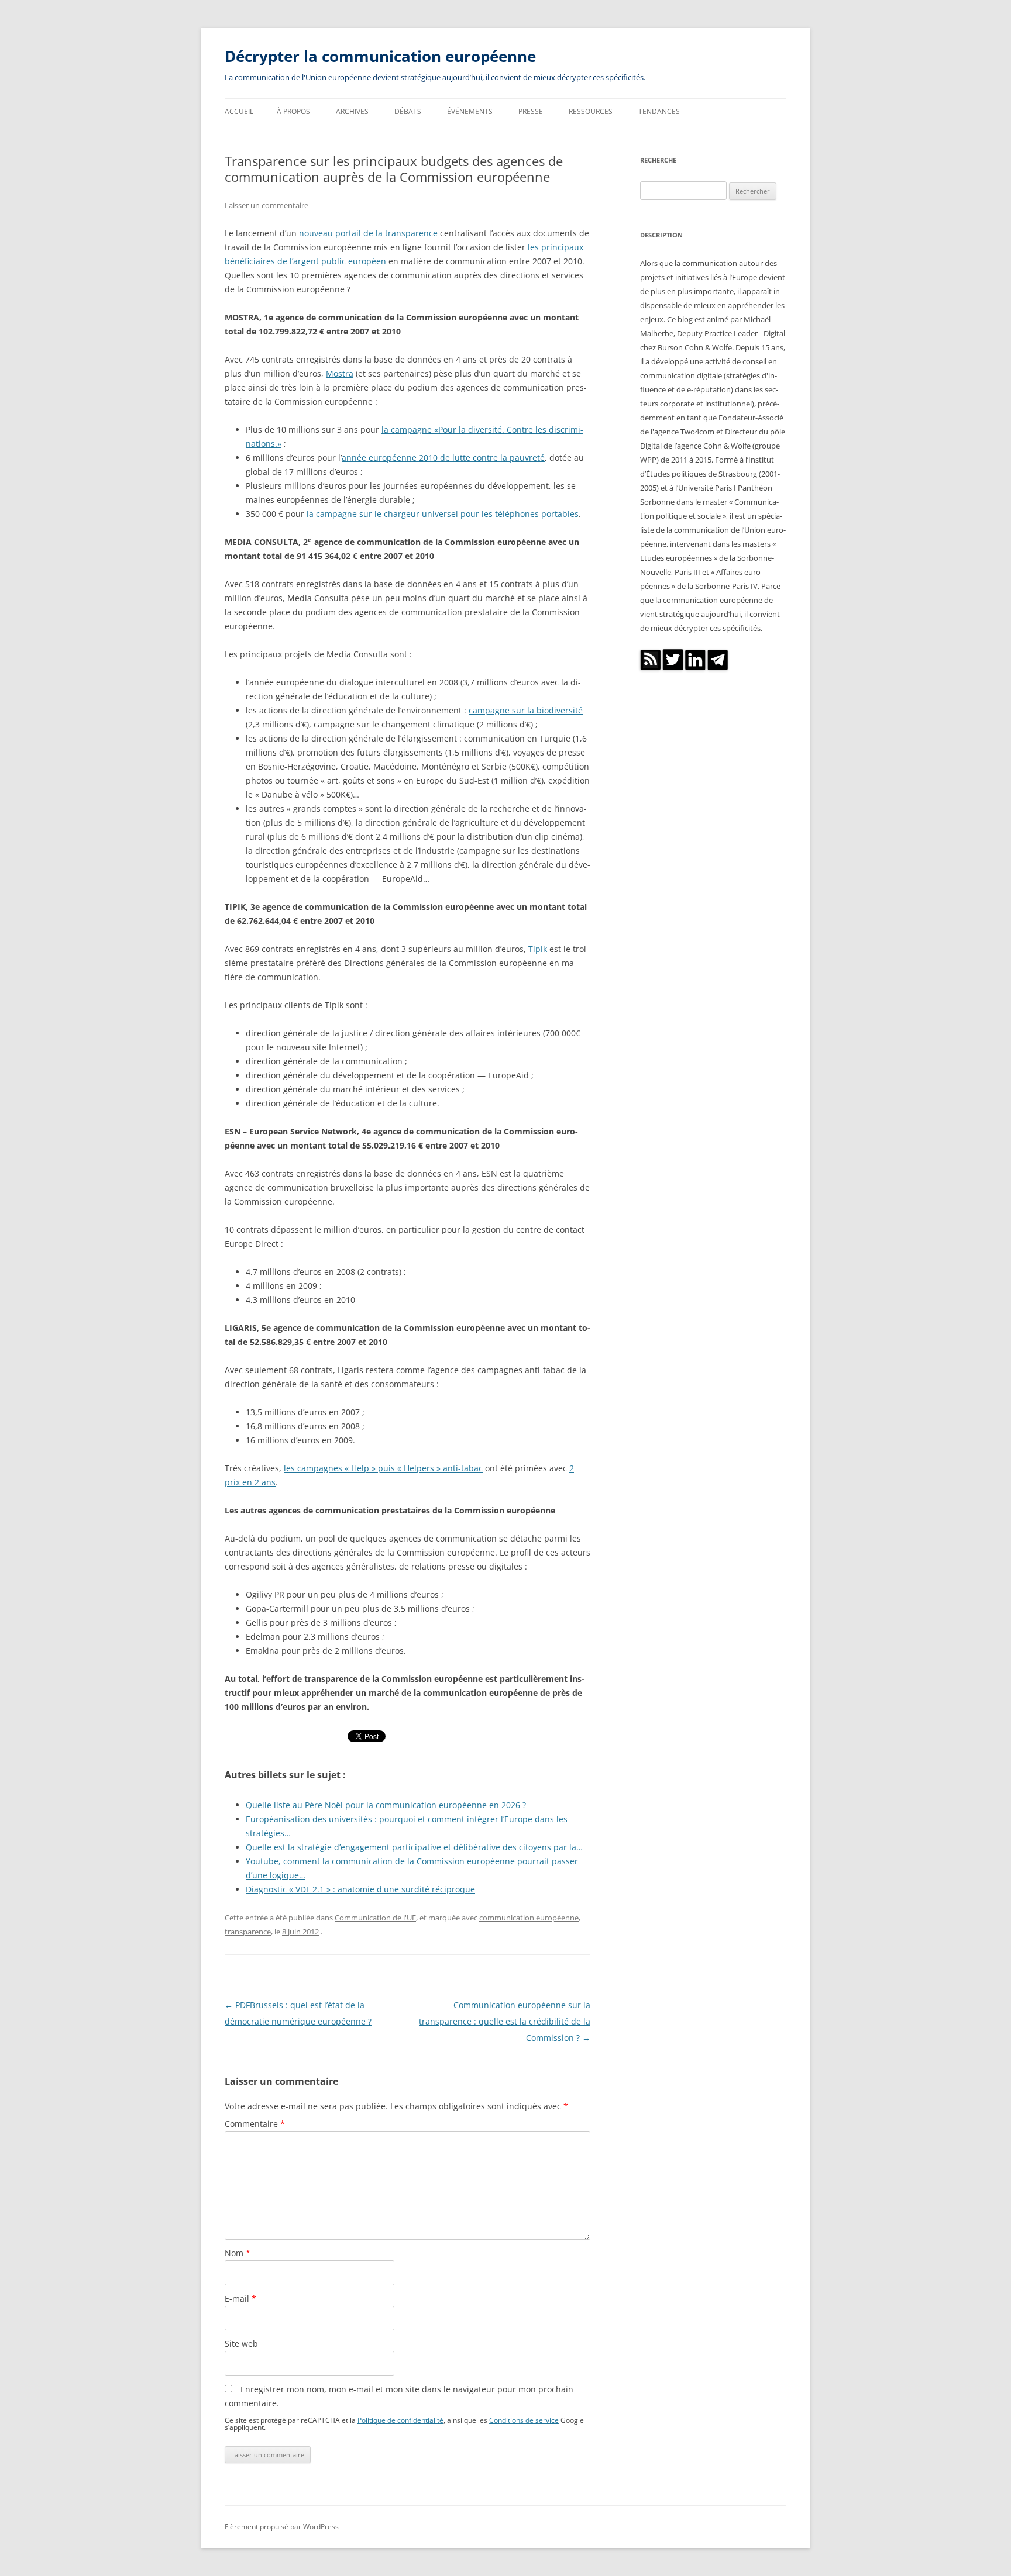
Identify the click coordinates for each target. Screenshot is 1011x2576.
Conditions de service (524, 2420)
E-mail (240, 2299)
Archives (352, 111)
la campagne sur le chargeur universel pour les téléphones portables (443, 514)
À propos (293, 111)
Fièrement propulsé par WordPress (282, 2527)
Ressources (591, 111)
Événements (470, 111)
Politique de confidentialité (400, 2420)
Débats (408, 111)
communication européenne (529, 1918)
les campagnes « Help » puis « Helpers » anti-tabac (383, 1468)
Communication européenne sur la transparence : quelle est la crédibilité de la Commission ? (505, 2021)
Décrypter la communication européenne (380, 56)
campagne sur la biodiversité (526, 710)
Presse (531, 111)
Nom (238, 2253)
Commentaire (255, 2124)
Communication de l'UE (375, 1918)
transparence (248, 1932)
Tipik (538, 949)
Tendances (659, 111)
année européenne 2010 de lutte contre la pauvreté (443, 458)
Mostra (340, 373)
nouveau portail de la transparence (368, 233)
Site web (241, 2344)
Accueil (239, 111)
